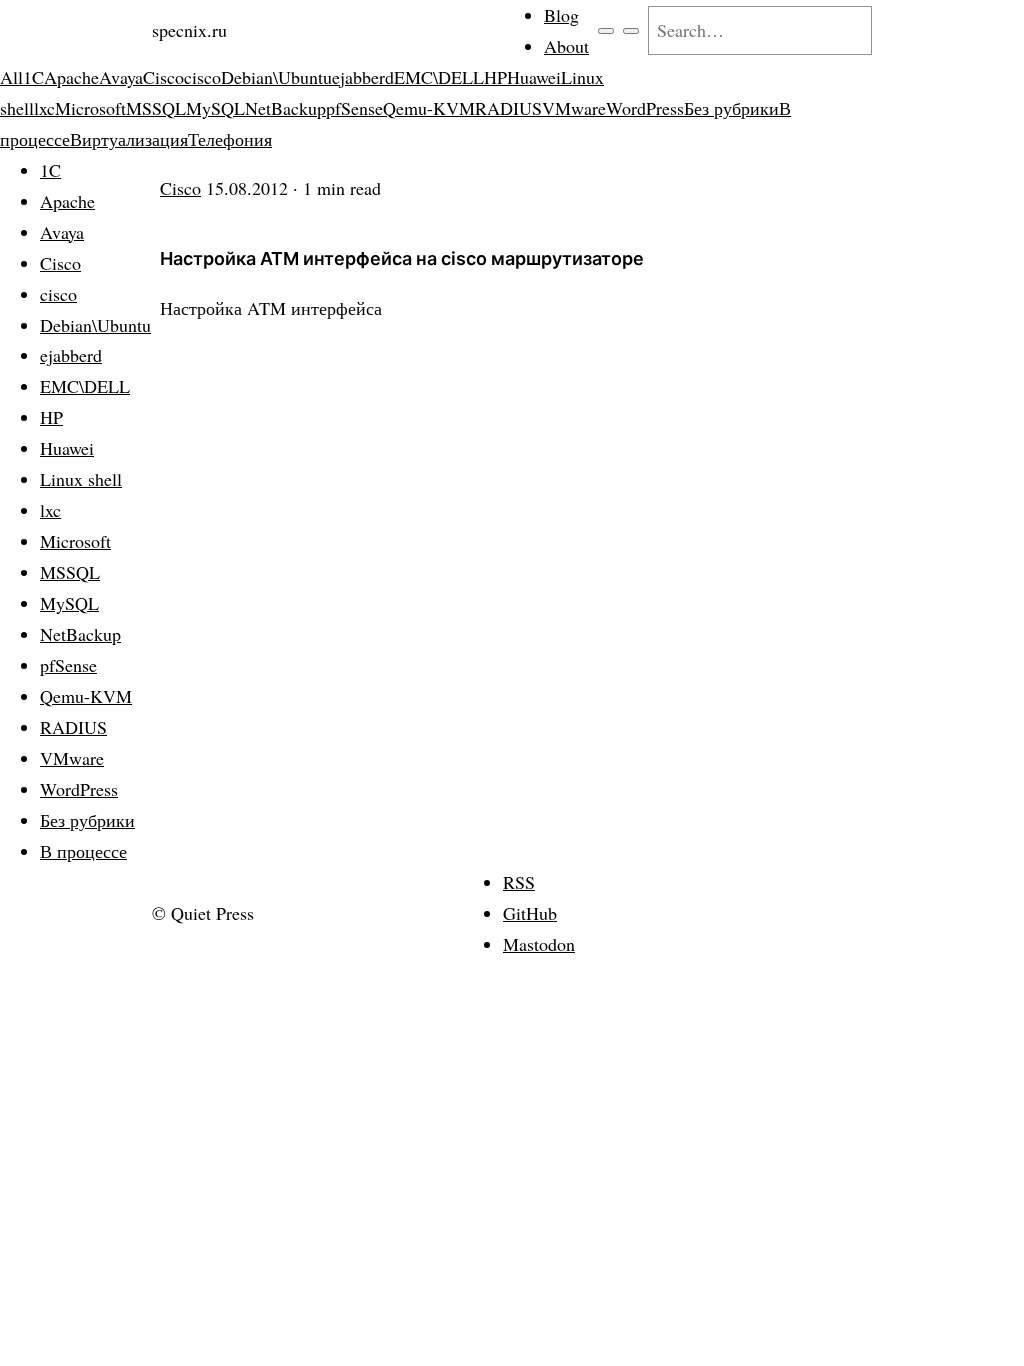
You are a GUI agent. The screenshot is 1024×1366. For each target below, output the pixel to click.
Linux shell (81, 479)
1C (33, 77)
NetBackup (285, 108)
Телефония (230, 139)
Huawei (534, 77)
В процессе (83, 851)
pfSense (354, 108)
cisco (202, 77)
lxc (44, 108)
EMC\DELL (439, 77)
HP (495, 77)
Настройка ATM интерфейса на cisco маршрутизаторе (402, 258)
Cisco (163, 77)
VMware (574, 108)
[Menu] (606, 31)
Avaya (121, 77)
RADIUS (508, 108)
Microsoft (90, 108)
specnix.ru (189, 30)
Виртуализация (129, 139)
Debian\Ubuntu (276, 77)
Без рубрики (731, 108)
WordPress (645, 108)
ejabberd (363, 77)
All (11, 77)
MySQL (215, 108)
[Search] (631, 31)
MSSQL (156, 108)
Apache (71, 77)
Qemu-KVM (429, 108)
